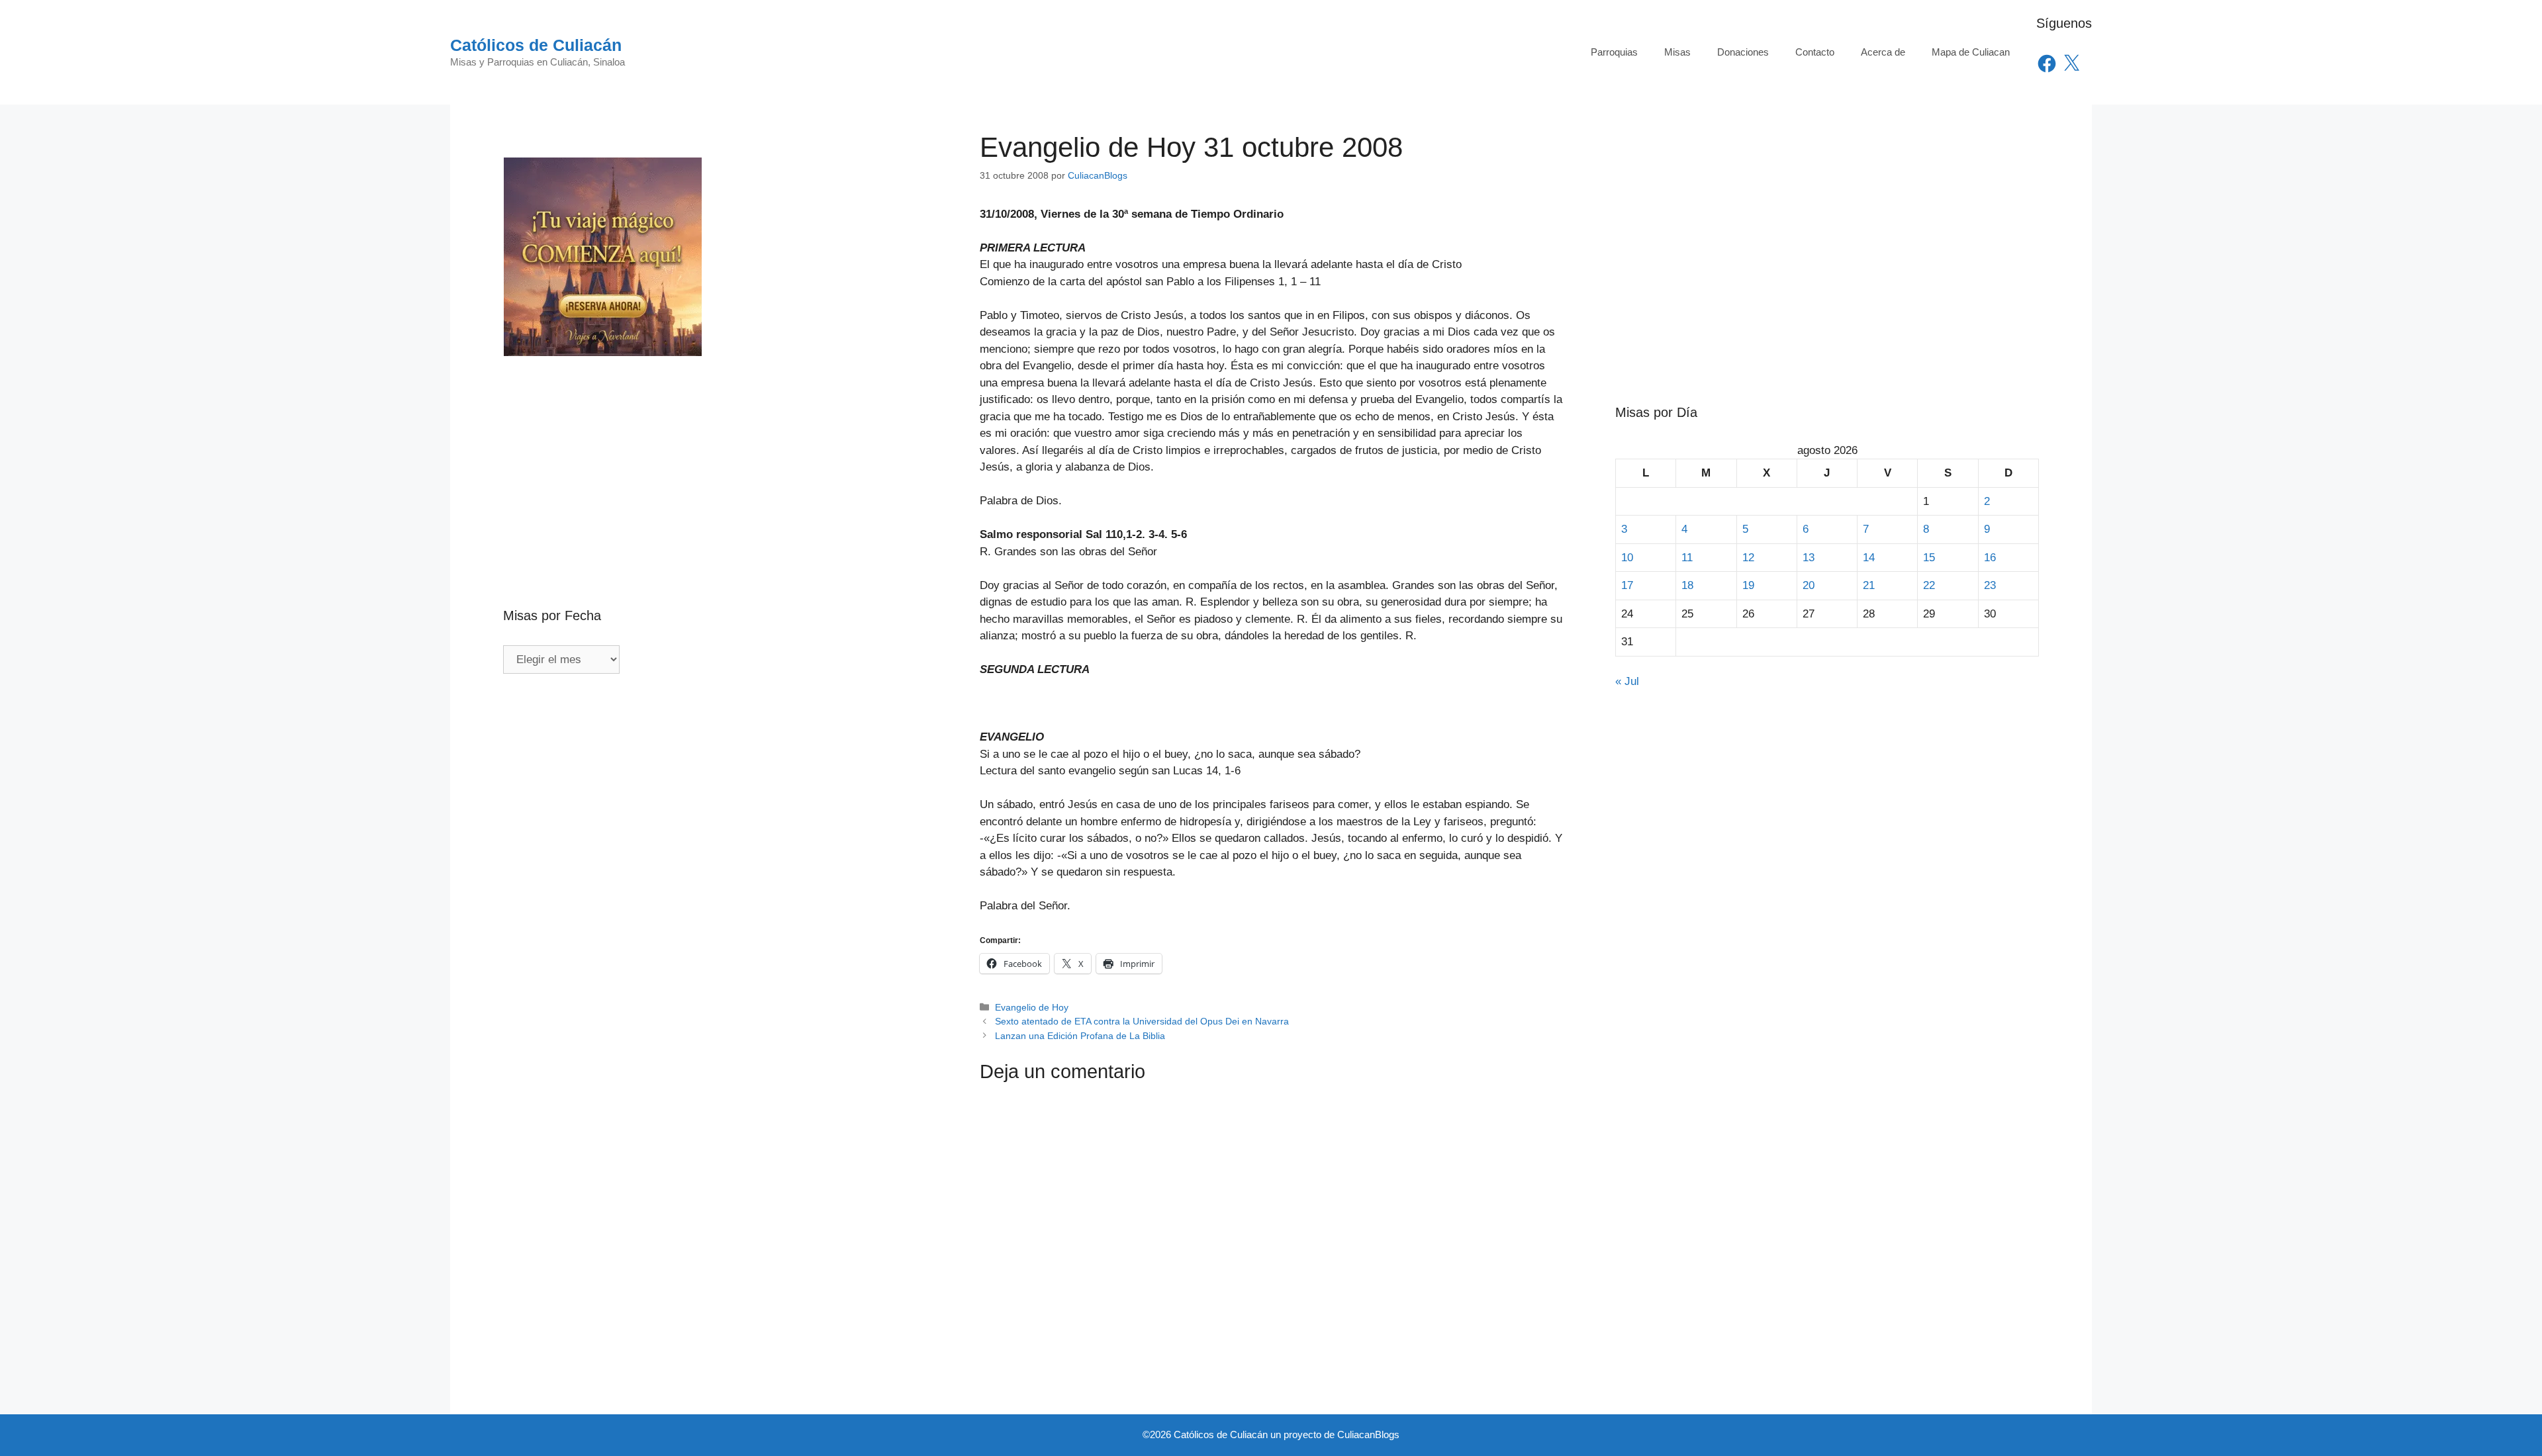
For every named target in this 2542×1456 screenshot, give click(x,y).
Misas (1677, 52)
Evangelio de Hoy (1032, 1007)
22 (1929, 585)
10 (1627, 558)
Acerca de (1883, 52)
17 (1627, 585)
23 (1990, 585)
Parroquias (1614, 52)
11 (1687, 558)
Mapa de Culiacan (1971, 52)
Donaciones (1743, 52)
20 (1809, 585)
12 (1748, 558)
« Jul (1627, 681)
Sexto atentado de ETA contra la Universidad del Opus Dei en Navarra (1142, 1021)
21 (1869, 585)
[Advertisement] (715, 453)
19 (1748, 585)
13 (1809, 558)
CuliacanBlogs (1368, 1434)
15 (1929, 558)
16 (1990, 558)
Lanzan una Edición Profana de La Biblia (1080, 1036)
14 (1869, 558)
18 (1687, 585)
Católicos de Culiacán (536, 45)
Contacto (1815, 52)
